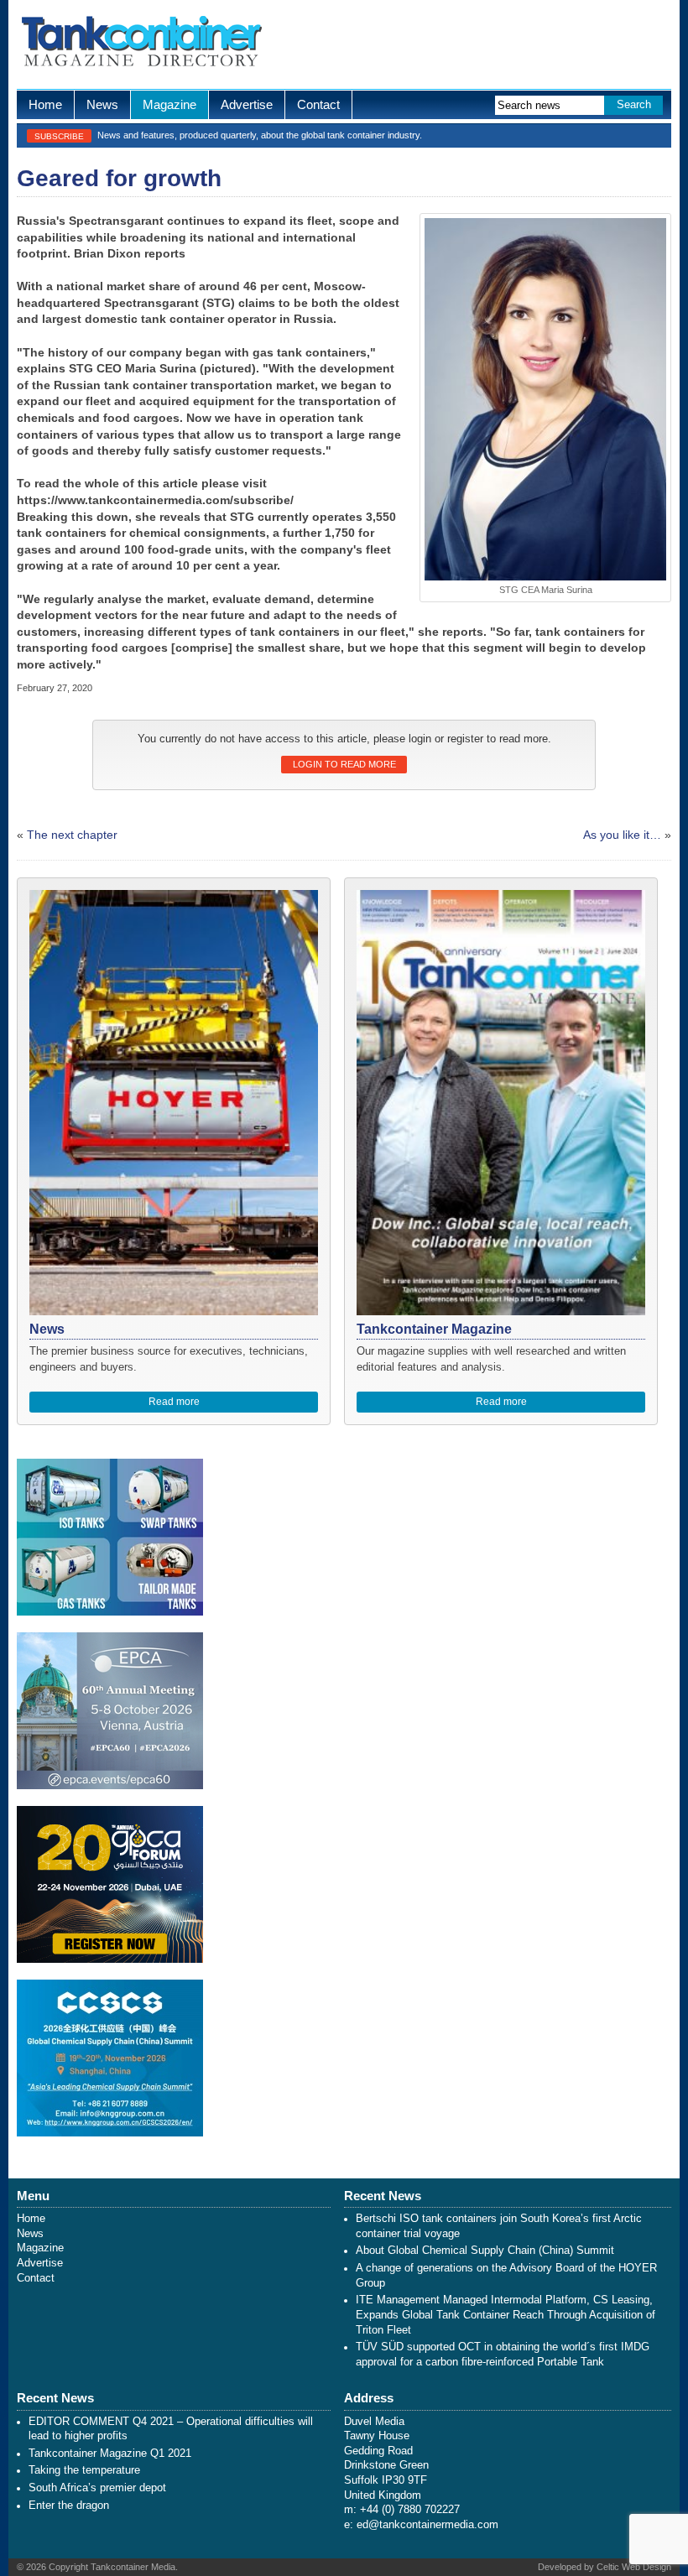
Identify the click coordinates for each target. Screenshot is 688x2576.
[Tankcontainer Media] (141, 44)
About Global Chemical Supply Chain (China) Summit (485, 2251)
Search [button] (634, 105)
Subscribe (59, 136)
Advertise (247, 104)
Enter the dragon (69, 2506)
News (102, 104)
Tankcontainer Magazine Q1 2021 (110, 2454)
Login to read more (344, 764)
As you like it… (622, 835)
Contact (318, 104)
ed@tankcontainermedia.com (427, 2525)
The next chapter (72, 835)
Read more (174, 1402)
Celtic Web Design (634, 2567)
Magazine (169, 104)
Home (45, 104)
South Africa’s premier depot (97, 2488)
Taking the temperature (84, 2470)
